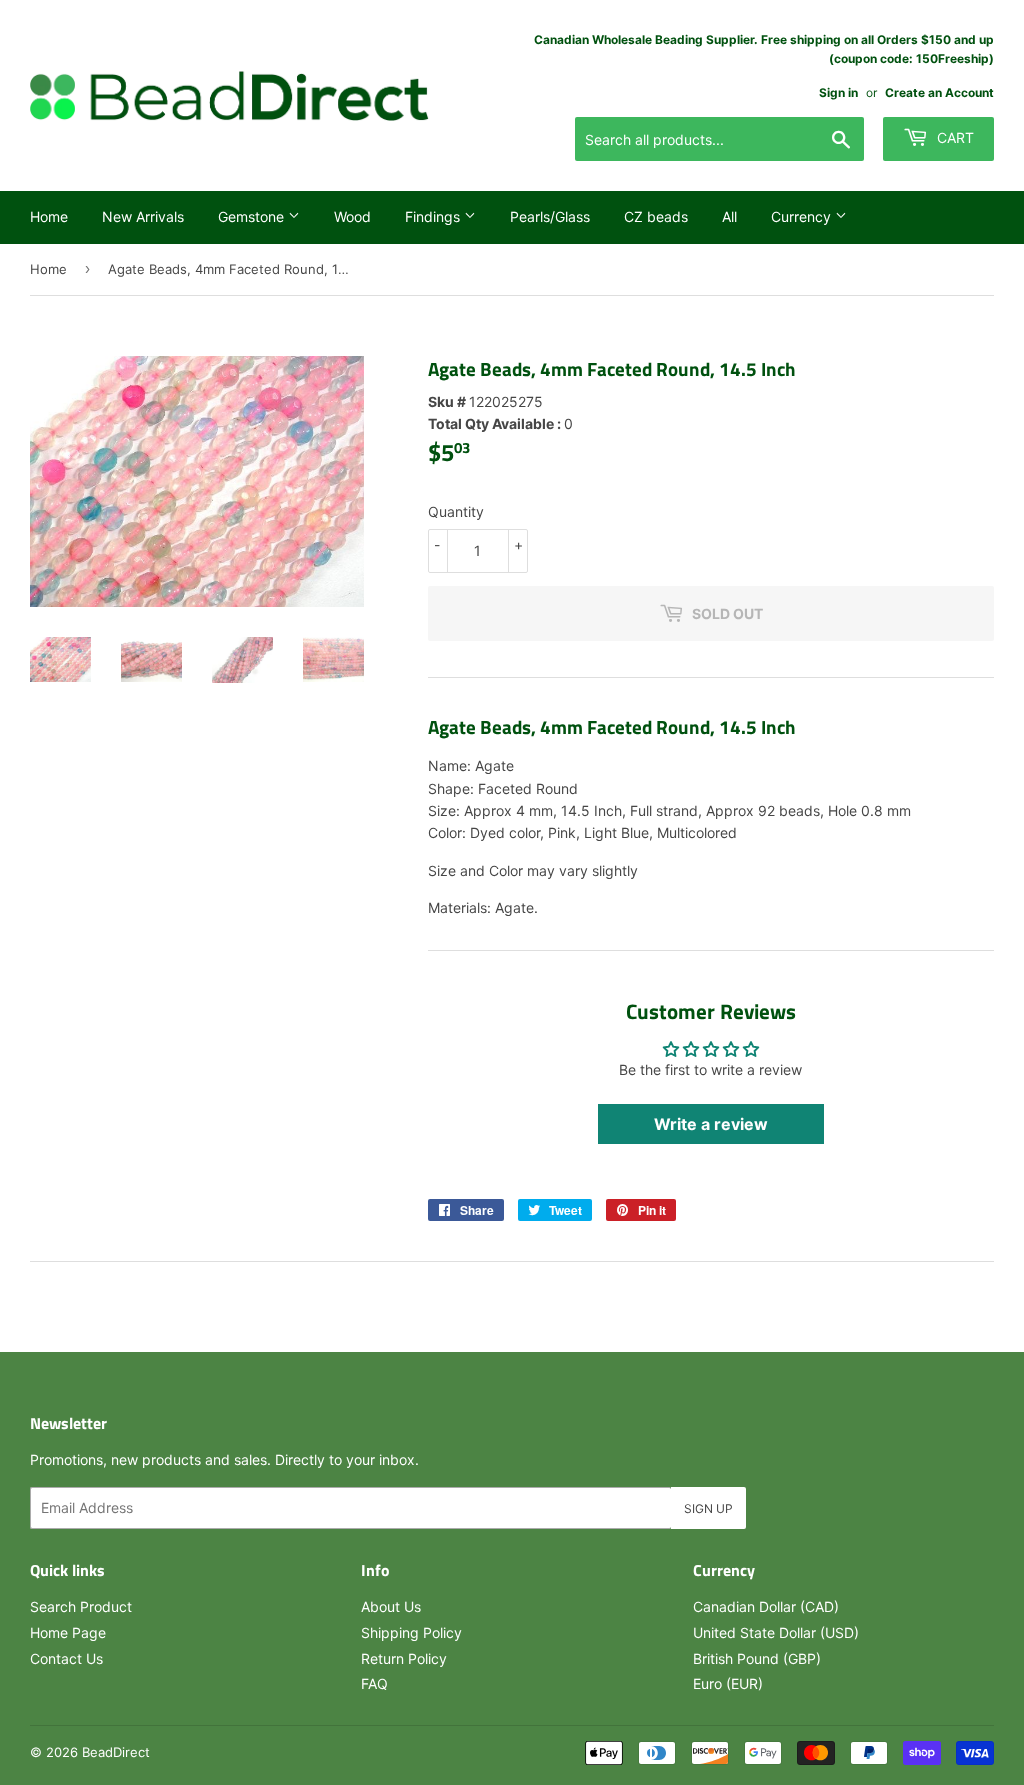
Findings (434, 216)
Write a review (711, 1124)
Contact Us (66, 1658)
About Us (391, 1606)
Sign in (838, 92)
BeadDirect (116, 1752)
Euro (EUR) (728, 1683)
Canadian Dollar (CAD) (766, 1606)
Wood (352, 216)
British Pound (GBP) (757, 1658)
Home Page (68, 1632)
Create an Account (939, 92)
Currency (803, 216)
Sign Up (708, 1508)
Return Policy (404, 1658)
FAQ (374, 1683)
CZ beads (656, 216)
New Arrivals (143, 216)
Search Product (81, 1606)
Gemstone (253, 216)
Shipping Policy (411, 1632)
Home (49, 216)
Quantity (456, 511)
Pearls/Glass (550, 216)
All (729, 216)
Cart (953, 137)
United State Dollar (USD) (776, 1632)
